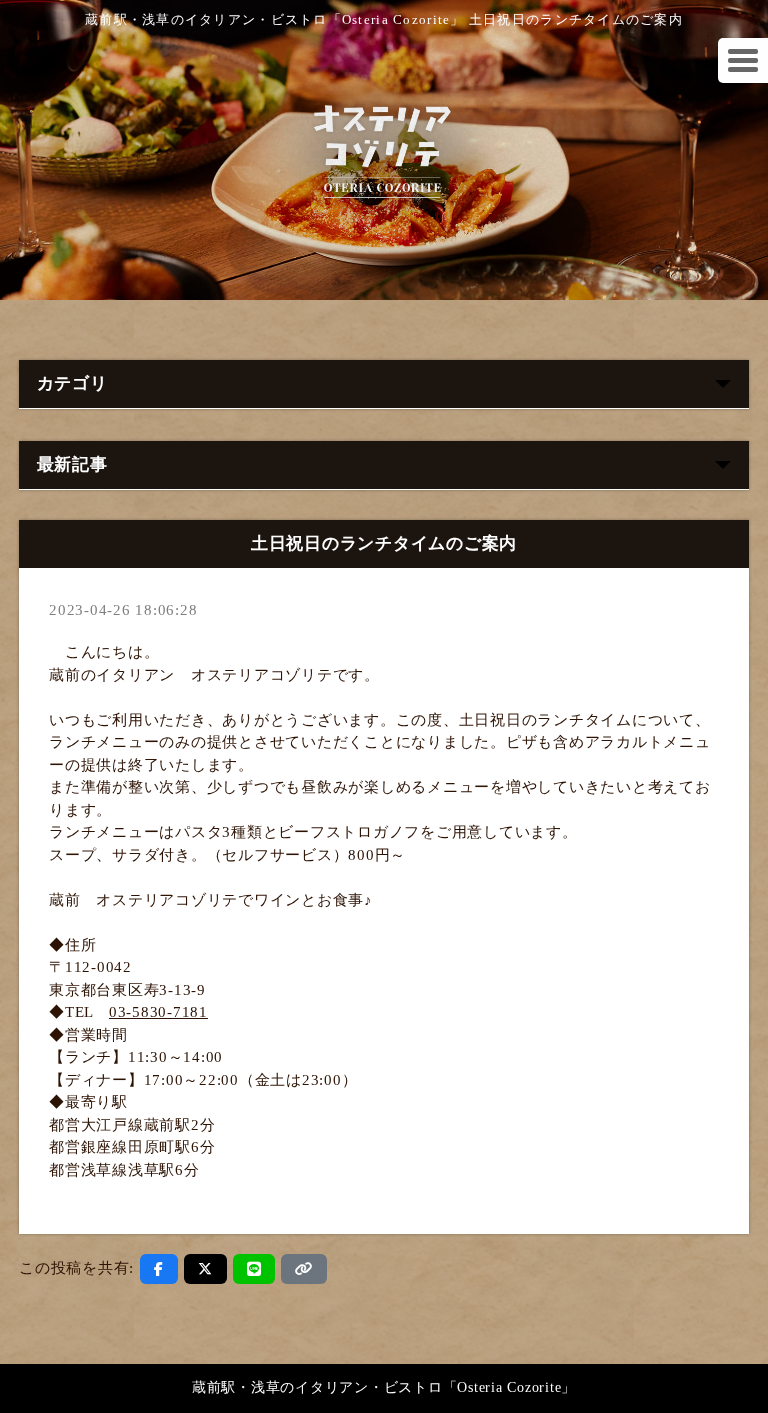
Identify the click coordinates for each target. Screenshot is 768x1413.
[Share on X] (205, 1269)
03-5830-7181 (158, 1012)
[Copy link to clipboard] (304, 1269)
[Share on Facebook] (159, 1269)
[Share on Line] (254, 1269)
